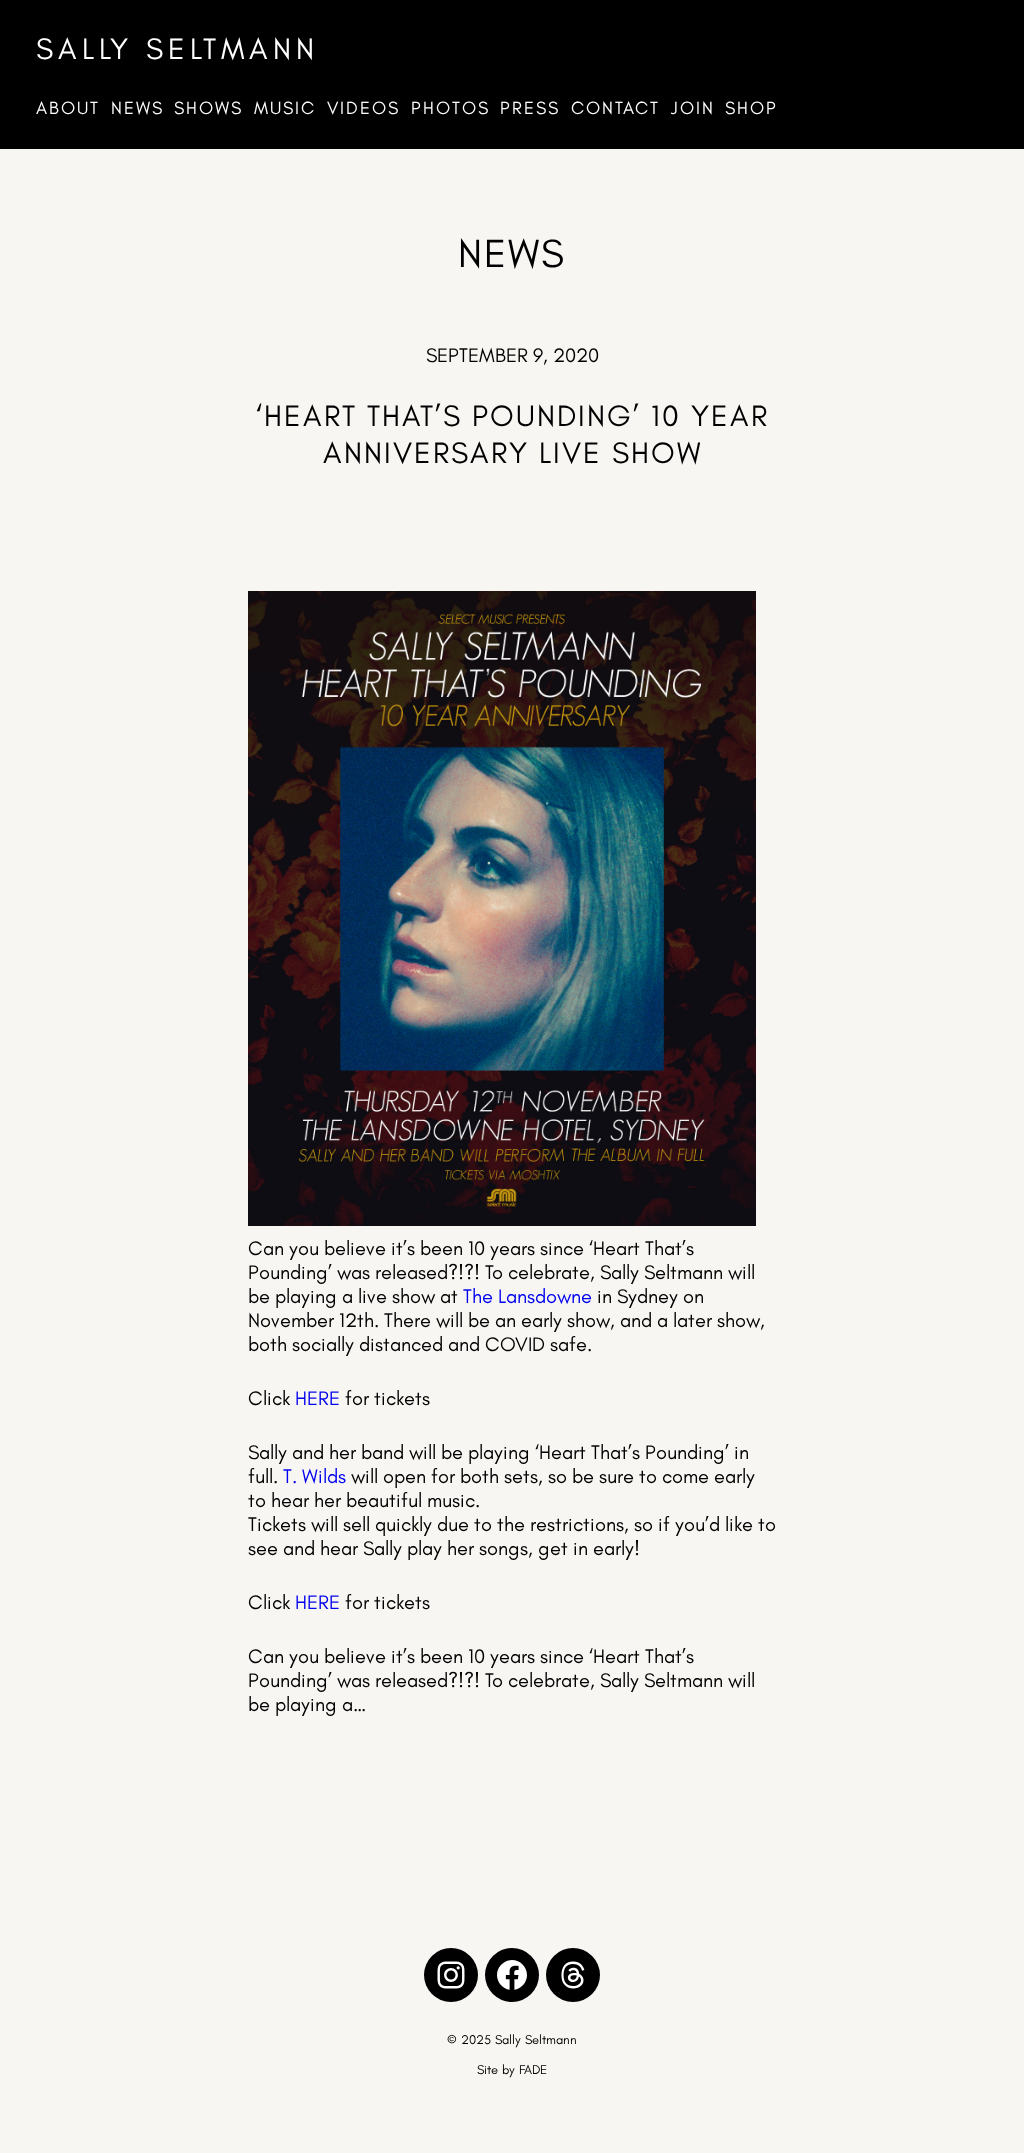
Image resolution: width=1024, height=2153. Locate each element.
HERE (317, 1398)
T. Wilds (314, 1476)
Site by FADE (512, 2069)
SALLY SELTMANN (177, 48)
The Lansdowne (527, 1296)
